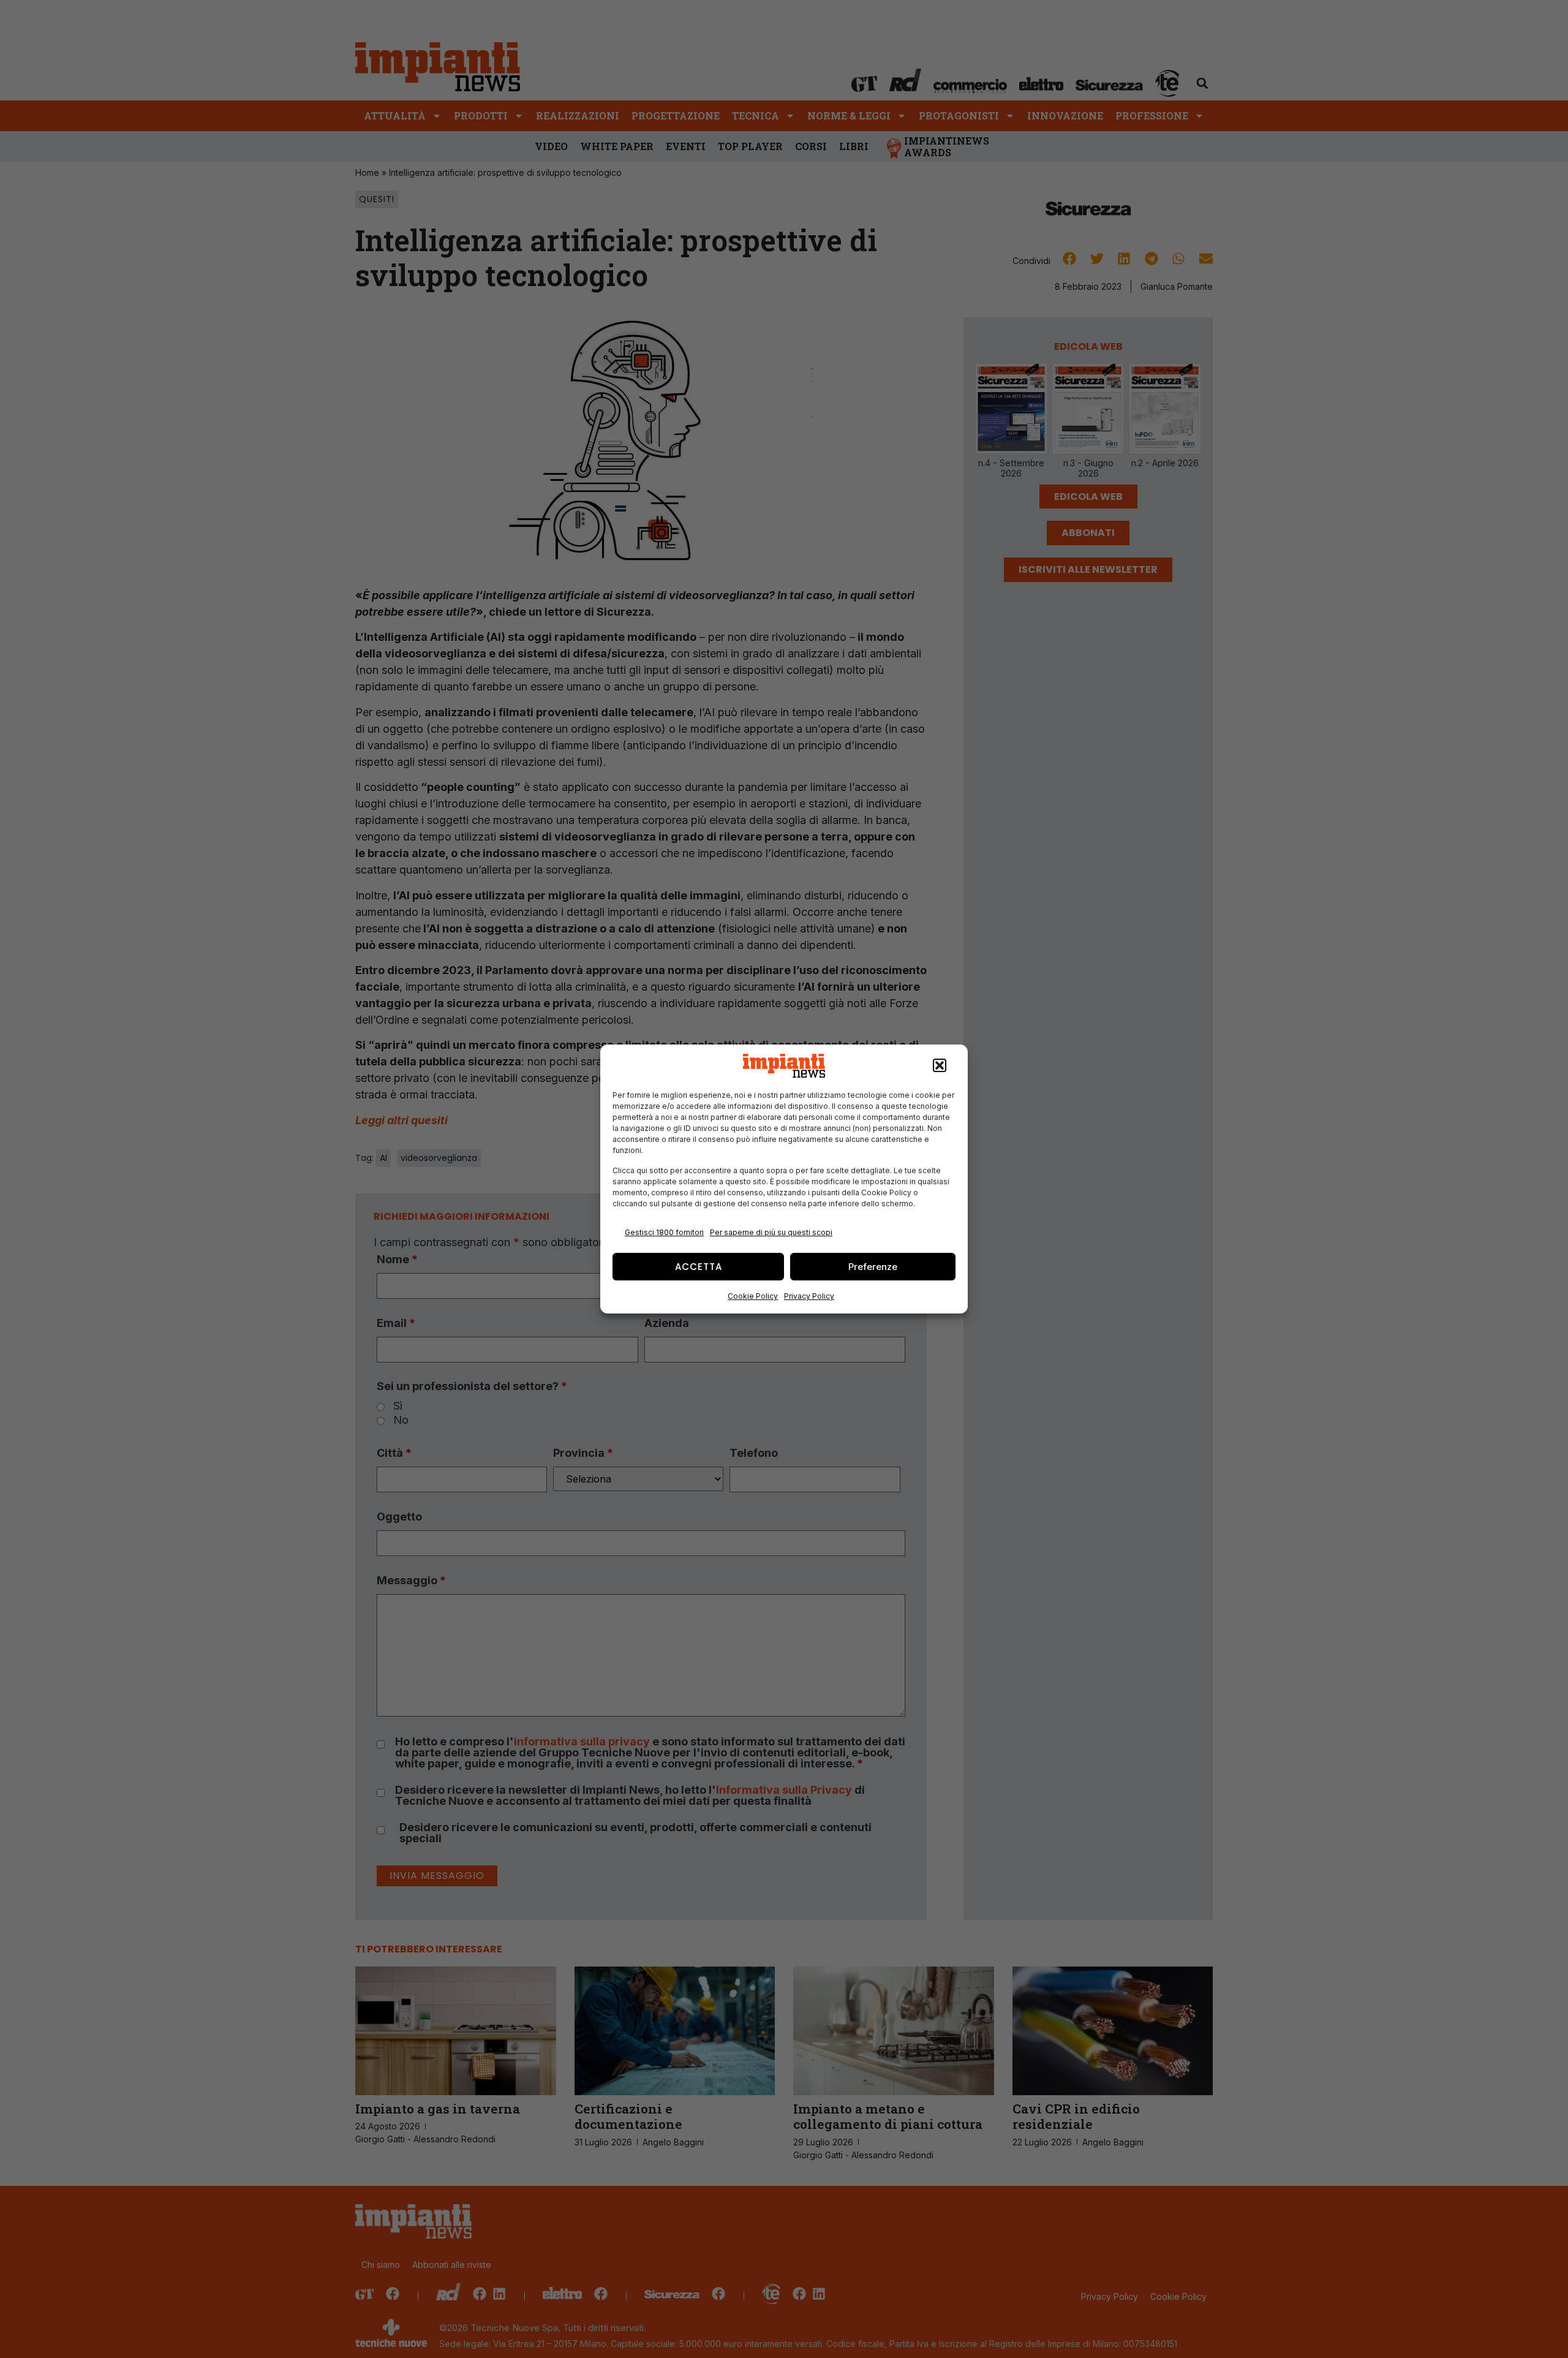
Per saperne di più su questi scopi (771, 1232)
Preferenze (873, 1267)
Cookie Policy (753, 1296)
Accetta (699, 1267)
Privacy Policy (809, 1296)
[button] (940, 1066)
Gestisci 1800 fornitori (664, 1232)
